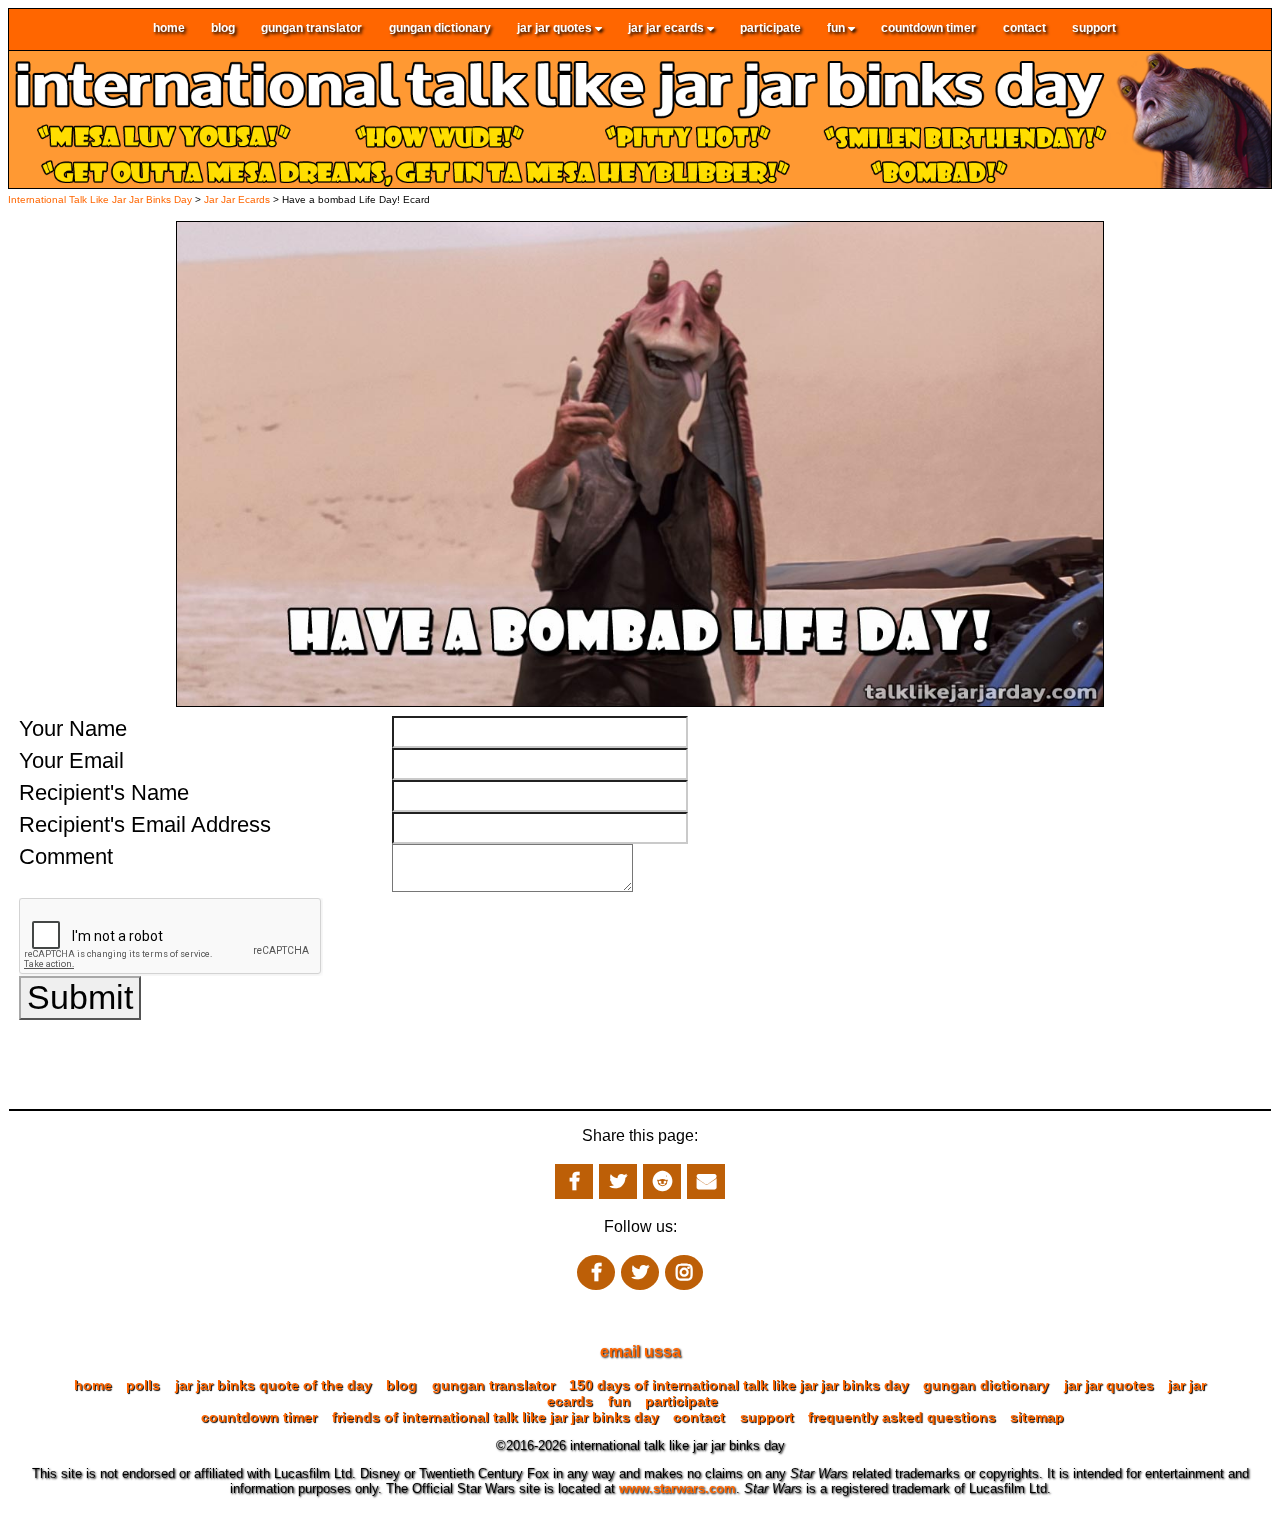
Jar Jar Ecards (238, 199)
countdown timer (928, 29)
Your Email (71, 760)
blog (223, 29)
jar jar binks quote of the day (273, 1385)
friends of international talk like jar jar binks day (495, 1417)
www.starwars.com (677, 1488)
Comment (66, 856)
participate (770, 29)
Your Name (73, 728)
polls (143, 1385)
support (1094, 29)
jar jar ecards (667, 29)
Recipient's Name (104, 792)
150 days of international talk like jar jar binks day (739, 1385)
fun (837, 29)
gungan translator (311, 29)
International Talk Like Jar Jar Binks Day (100, 199)
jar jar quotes (556, 29)
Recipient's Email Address (145, 824)
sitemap (1037, 1417)
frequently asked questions (902, 1417)
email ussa (640, 1351)
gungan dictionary (440, 29)
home (169, 29)
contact (1024, 29)
